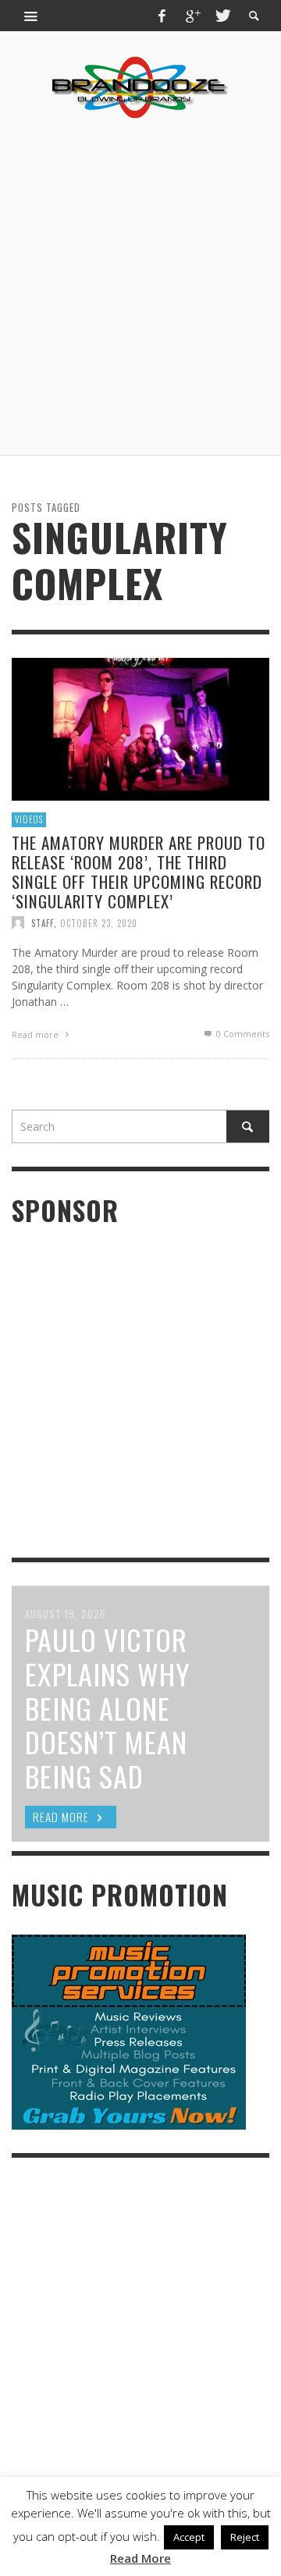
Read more (36, 1034)
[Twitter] (222, 16)
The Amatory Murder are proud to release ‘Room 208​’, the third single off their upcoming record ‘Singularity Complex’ (139, 871)
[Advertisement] (140, 287)
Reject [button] (245, 2537)
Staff (43, 922)
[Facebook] (162, 16)
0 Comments (242, 1034)
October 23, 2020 (99, 922)
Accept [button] (189, 2537)
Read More (140, 2558)
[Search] (31, 16)
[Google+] (192, 16)
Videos (29, 819)
